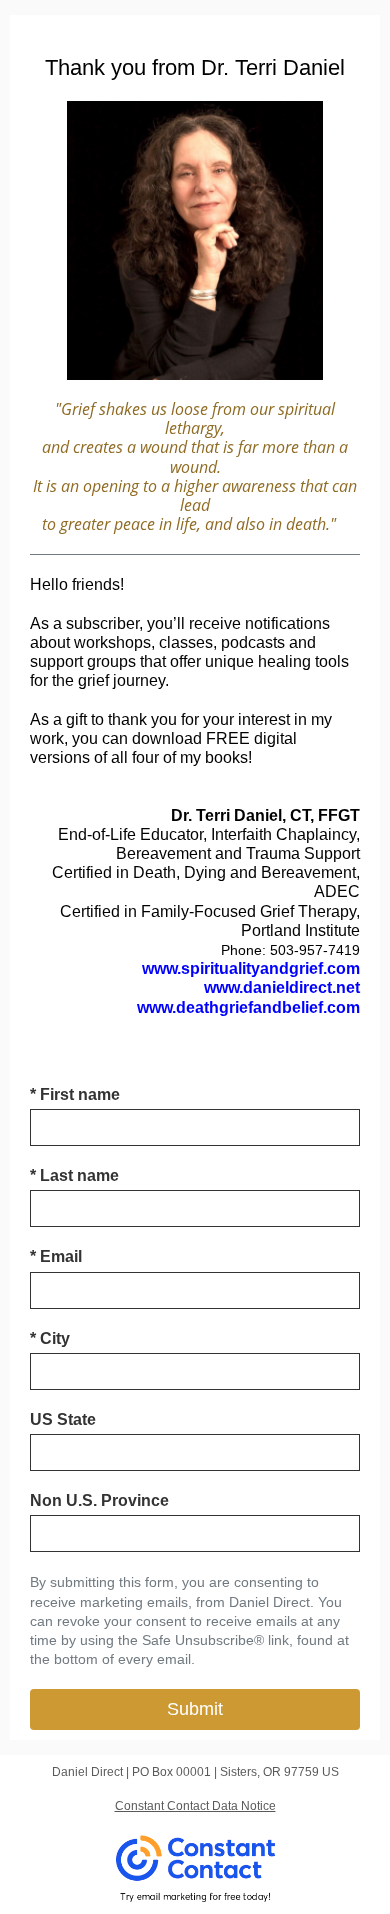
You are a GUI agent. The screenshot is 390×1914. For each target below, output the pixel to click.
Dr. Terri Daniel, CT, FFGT (265, 815)
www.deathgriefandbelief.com (248, 1007)
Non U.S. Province (99, 1500)
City (50, 1338)
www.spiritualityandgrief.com (251, 968)
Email (56, 1256)
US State (63, 1419)
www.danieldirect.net (282, 987)
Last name (74, 1175)
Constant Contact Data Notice (195, 1806)
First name (75, 1094)
